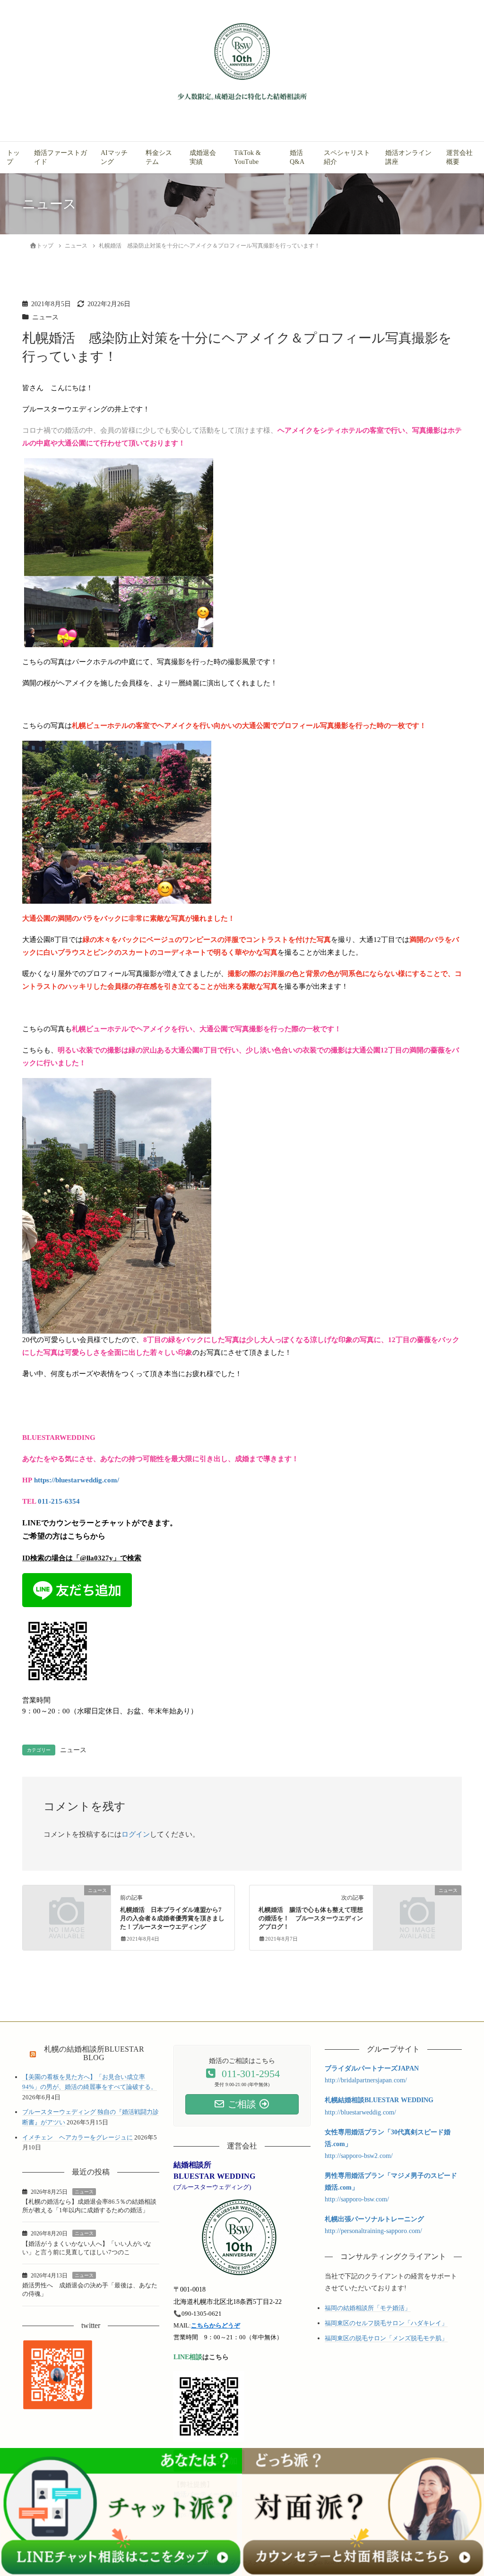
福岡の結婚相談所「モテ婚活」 (368, 2308)
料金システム (159, 157)
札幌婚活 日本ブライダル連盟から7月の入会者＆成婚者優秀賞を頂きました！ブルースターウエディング (172, 1918)
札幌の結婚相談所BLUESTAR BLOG (94, 2054)
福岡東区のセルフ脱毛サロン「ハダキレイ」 (386, 2323)
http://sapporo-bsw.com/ (357, 2199)
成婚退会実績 (203, 157)
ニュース (45, 317)
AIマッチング (114, 157)
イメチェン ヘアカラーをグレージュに (78, 2137)
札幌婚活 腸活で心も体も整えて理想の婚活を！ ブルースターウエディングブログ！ (311, 1918)
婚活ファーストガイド (60, 157)
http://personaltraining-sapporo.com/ (373, 2231)
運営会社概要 (459, 157)
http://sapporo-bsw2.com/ (359, 2156)
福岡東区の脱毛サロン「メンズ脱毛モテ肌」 (386, 2338)
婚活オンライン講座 (408, 157)
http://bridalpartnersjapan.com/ (366, 2080)
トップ (13, 157)
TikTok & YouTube (247, 157)
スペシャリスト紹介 (347, 157)
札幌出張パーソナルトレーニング (374, 2219)
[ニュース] (67, 1912)
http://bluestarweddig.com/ (360, 2112)
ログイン (136, 1834)
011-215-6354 (59, 1501)
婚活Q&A (297, 157)
